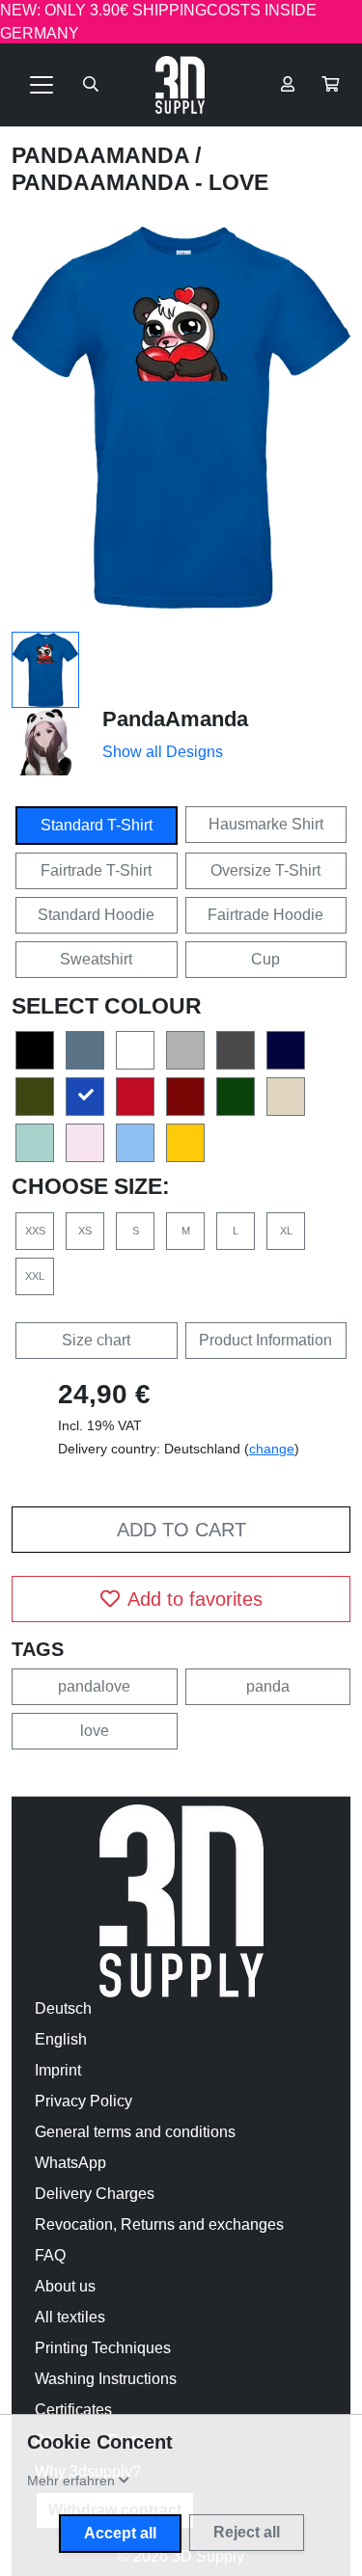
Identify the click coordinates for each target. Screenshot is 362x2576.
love (95, 1731)
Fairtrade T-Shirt (96, 870)
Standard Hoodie (96, 915)
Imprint (58, 2070)
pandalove (94, 1686)
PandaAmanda (103, 155)
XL (286, 1231)
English (61, 2039)
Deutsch (63, 2008)
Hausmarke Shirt (266, 824)
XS (85, 1231)
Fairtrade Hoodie (265, 915)
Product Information (265, 1340)
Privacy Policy (84, 2101)
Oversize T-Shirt (265, 870)
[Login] (288, 85)
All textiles (70, 2317)
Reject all (247, 2532)
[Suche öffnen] (91, 85)
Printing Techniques (103, 2348)
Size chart (96, 1340)
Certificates (73, 2410)
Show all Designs (163, 752)
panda (268, 1686)
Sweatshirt (96, 959)
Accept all (120, 2533)
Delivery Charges (95, 2194)
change (272, 1449)
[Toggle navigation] (42, 85)
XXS (35, 1231)
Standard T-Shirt (97, 825)
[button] (330, 85)
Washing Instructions (106, 2379)
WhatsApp (70, 2163)
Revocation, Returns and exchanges (159, 2224)
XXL (35, 1276)
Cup (265, 959)
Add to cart (181, 1530)
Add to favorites (195, 1599)
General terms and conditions (135, 2132)
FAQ (50, 2255)
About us (65, 2286)
